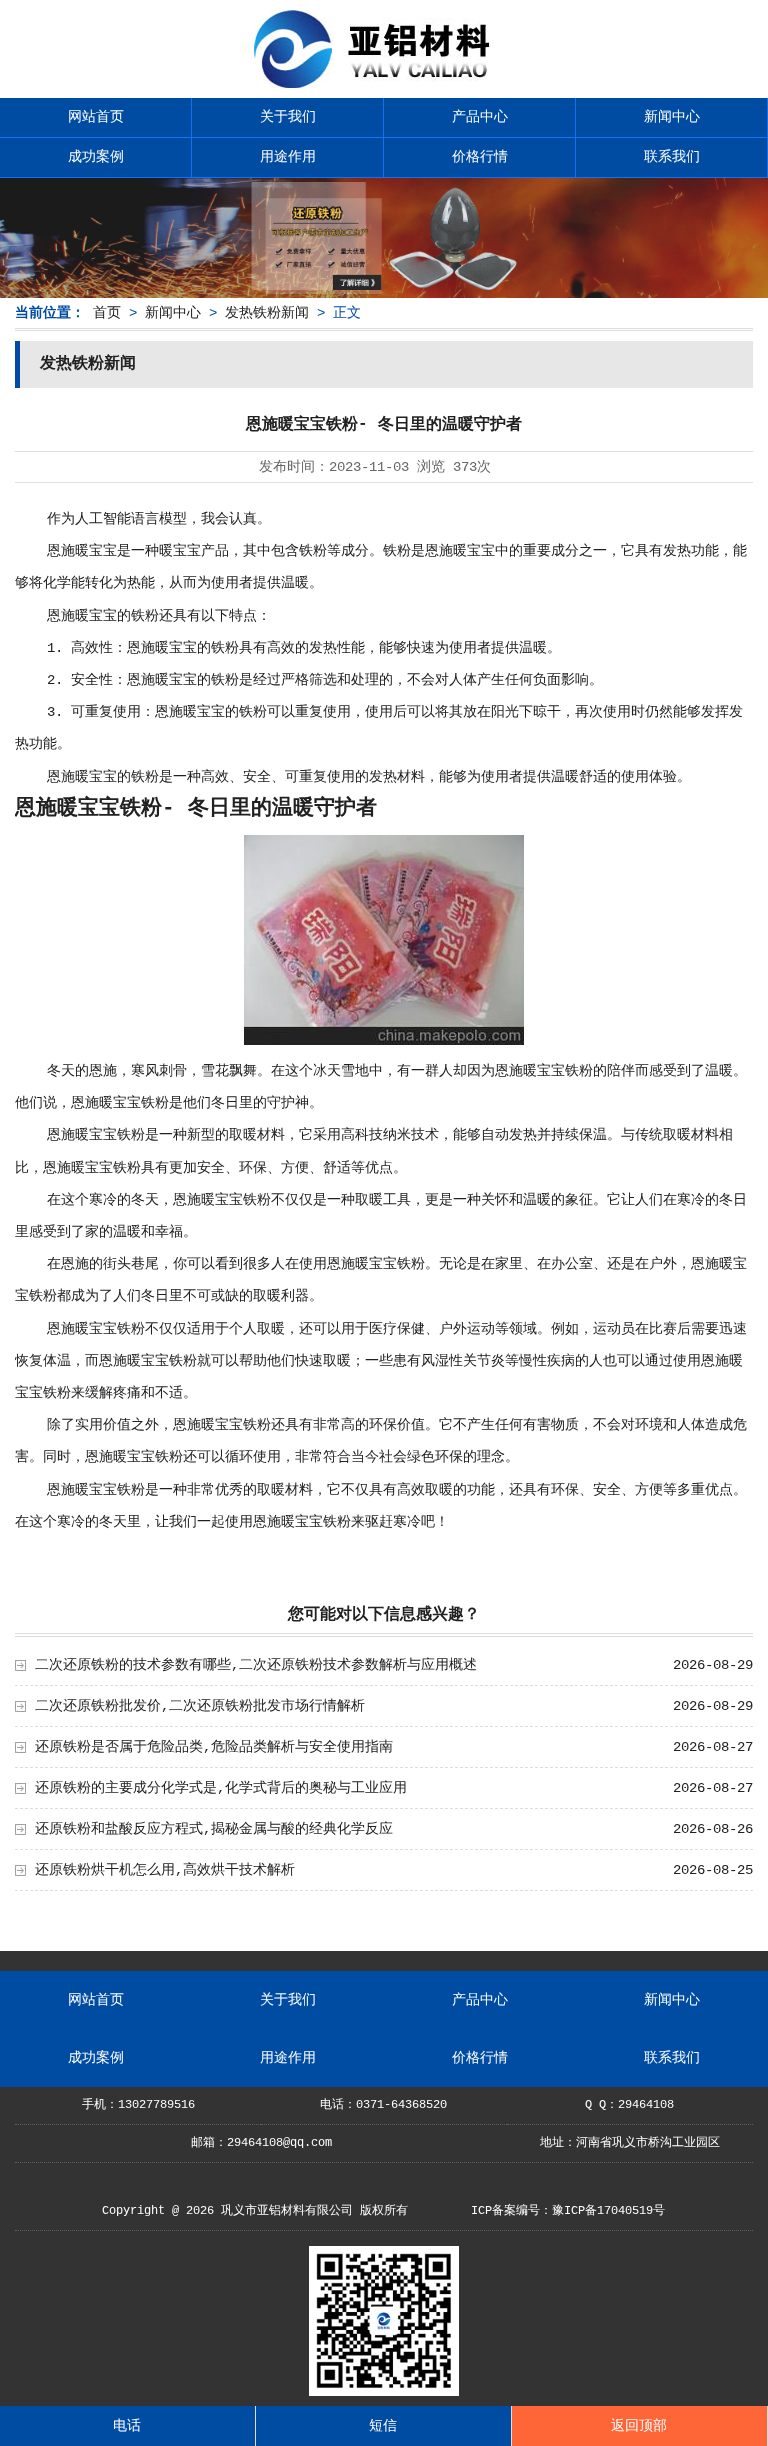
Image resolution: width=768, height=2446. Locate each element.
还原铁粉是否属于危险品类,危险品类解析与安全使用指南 (214, 1747)
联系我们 (672, 157)
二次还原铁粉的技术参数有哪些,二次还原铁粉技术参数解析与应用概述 (256, 1665)
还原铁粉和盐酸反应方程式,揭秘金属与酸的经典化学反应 (214, 1829)
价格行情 (480, 157)
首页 (107, 313)
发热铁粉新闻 (267, 313)
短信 (383, 2426)
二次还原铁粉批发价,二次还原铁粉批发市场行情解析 (200, 1706)
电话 (127, 2426)
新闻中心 (672, 117)
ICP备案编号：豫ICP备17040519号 (568, 2211)
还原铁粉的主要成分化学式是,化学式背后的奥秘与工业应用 (221, 1788)
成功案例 (96, 157)
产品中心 (480, 117)
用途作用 (288, 157)
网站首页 (96, 117)
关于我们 (288, 117)
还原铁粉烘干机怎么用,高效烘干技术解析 (165, 1870)
